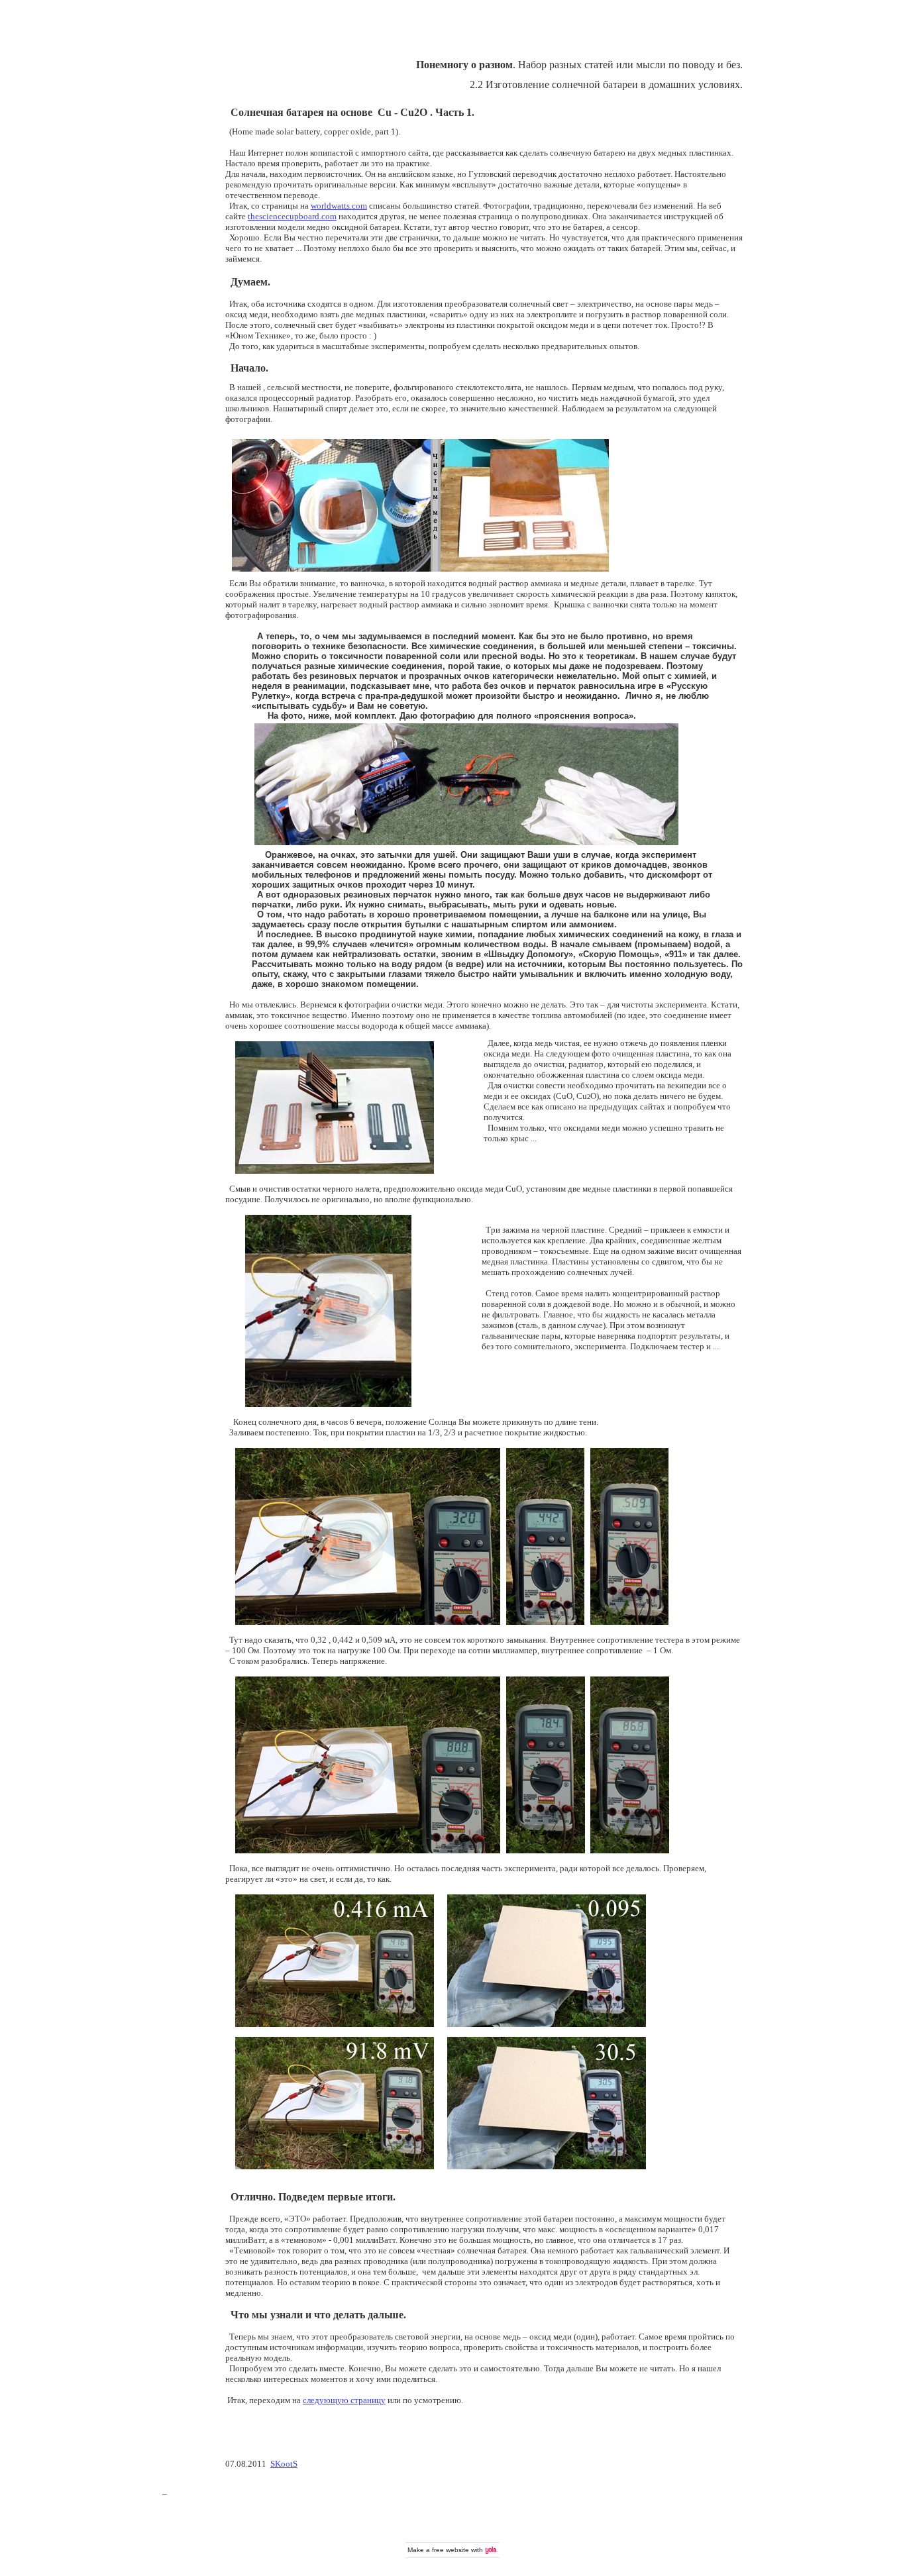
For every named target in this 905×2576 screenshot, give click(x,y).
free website (451, 2550)
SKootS (284, 2464)
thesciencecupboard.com (292, 216)
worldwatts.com (339, 206)
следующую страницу (344, 2400)
